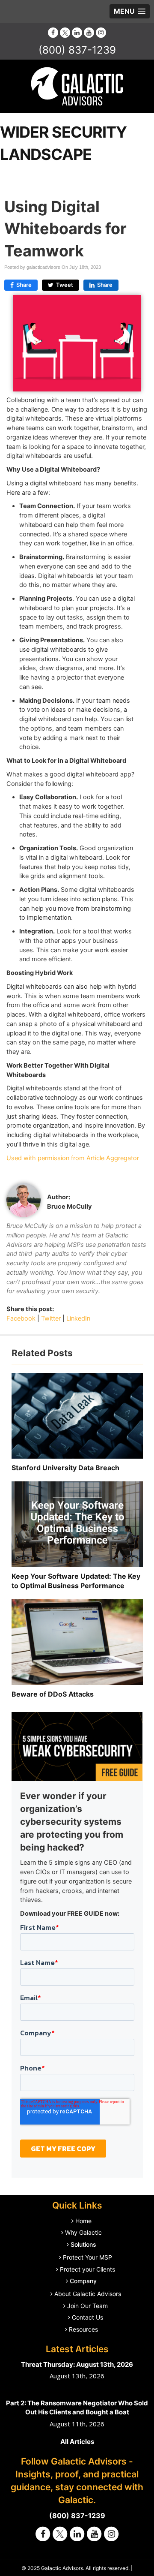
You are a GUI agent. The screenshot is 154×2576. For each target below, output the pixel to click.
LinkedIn (78, 1318)
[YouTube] (89, 32)
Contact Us (87, 2317)
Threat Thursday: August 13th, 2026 (77, 2364)
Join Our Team (87, 2306)
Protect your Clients (87, 2269)
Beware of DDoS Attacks (53, 1694)
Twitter (51, 1318)
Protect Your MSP (87, 2257)
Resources (83, 2329)
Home (83, 2221)
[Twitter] (65, 32)
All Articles (77, 2442)
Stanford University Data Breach (65, 1468)
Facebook (21, 1318)
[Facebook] (53, 32)
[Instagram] (101, 32)
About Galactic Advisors (88, 2294)
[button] (130, 11)
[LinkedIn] (77, 32)
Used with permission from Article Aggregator (73, 1158)
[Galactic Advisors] (77, 86)
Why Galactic (83, 2232)
